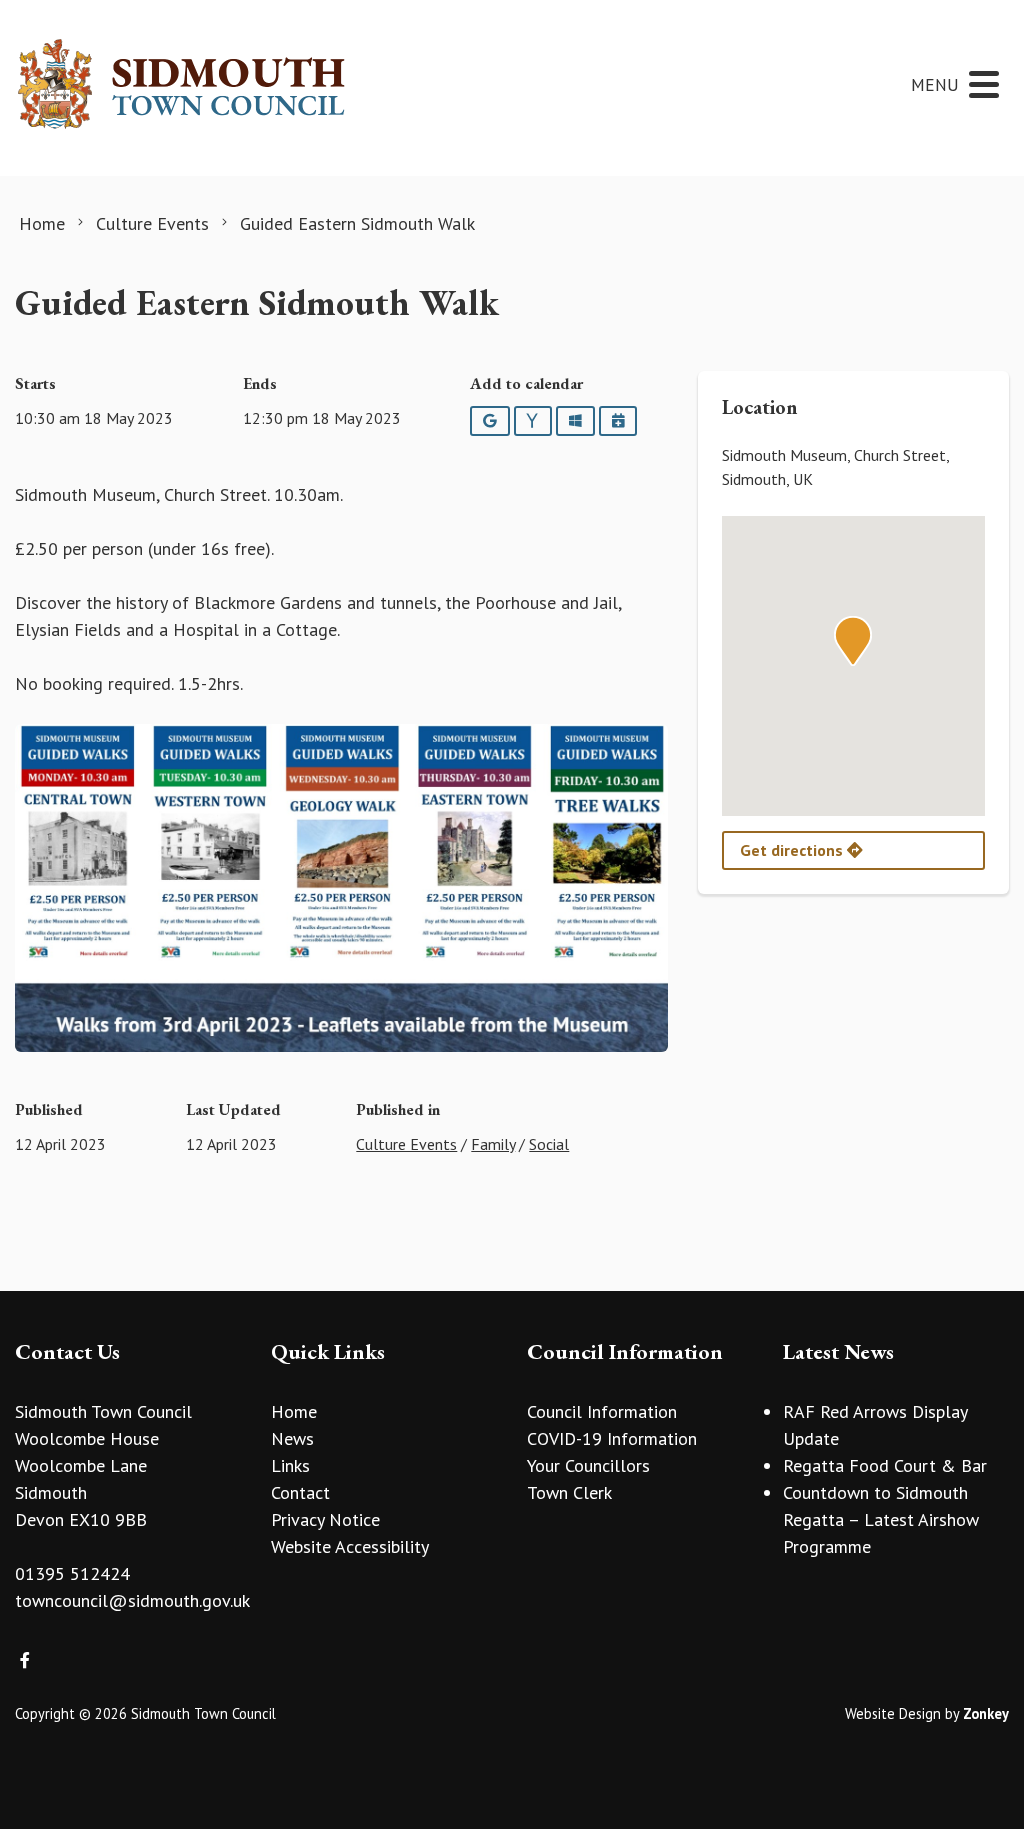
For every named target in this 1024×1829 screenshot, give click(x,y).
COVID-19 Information (612, 1438)
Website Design (893, 1713)
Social (549, 1144)
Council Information (602, 1411)
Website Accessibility (350, 1546)
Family (493, 1144)
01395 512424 (72, 1573)
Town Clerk (569, 1492)
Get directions (793, 850)
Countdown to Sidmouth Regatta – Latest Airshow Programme (881, 1519)
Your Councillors (588, 1465)
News (292, 1438)
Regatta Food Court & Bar (885, 1465)
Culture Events (406, 1144)
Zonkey (986, 1713)
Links (290, 1465)
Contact (300, 1492)
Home (294, 1411)
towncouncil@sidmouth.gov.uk (132, 1600)
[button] (853, 641)
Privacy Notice (325, 1519)
